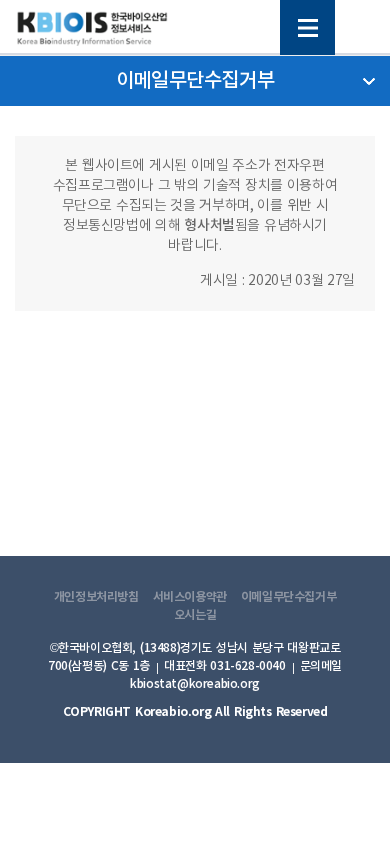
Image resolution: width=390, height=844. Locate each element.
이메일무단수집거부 (289, 597)
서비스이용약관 (190, 597)
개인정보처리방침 (96, 597)
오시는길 (195, 615)
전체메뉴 (307, 27)
